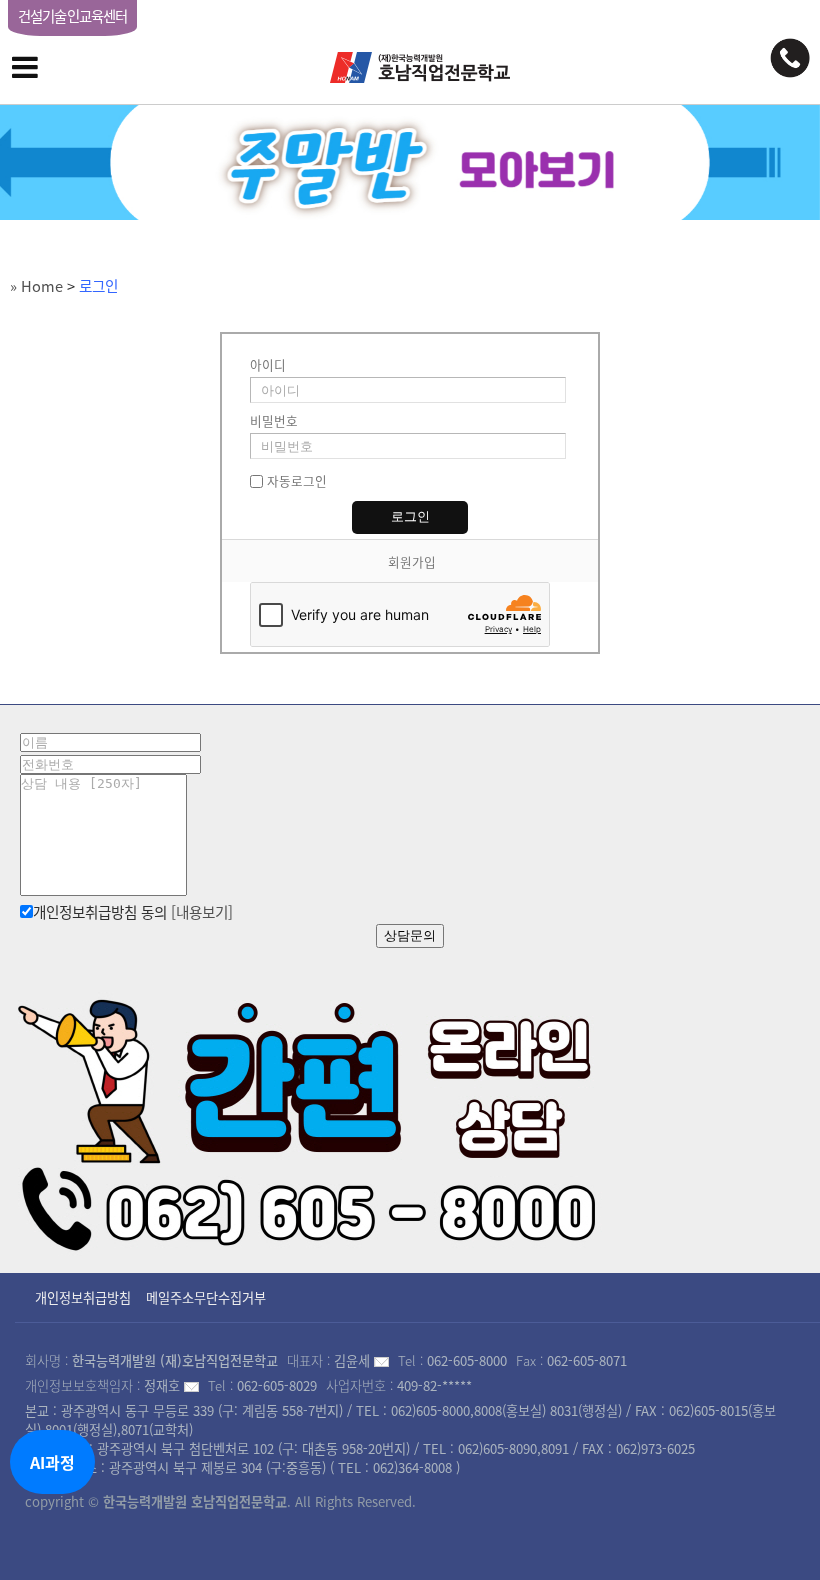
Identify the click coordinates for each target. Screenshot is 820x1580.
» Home (36, 286)
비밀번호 (274, 420)
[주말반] (410, 162)
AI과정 (52, 1462)
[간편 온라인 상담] (310, 1118)
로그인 (98, 286)
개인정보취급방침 (83, 1297)
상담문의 (410, 935)
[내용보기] (202, 912)
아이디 (268, 364)
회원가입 (412, 561)
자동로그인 (297, 480)
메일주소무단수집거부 (206, 1297)
